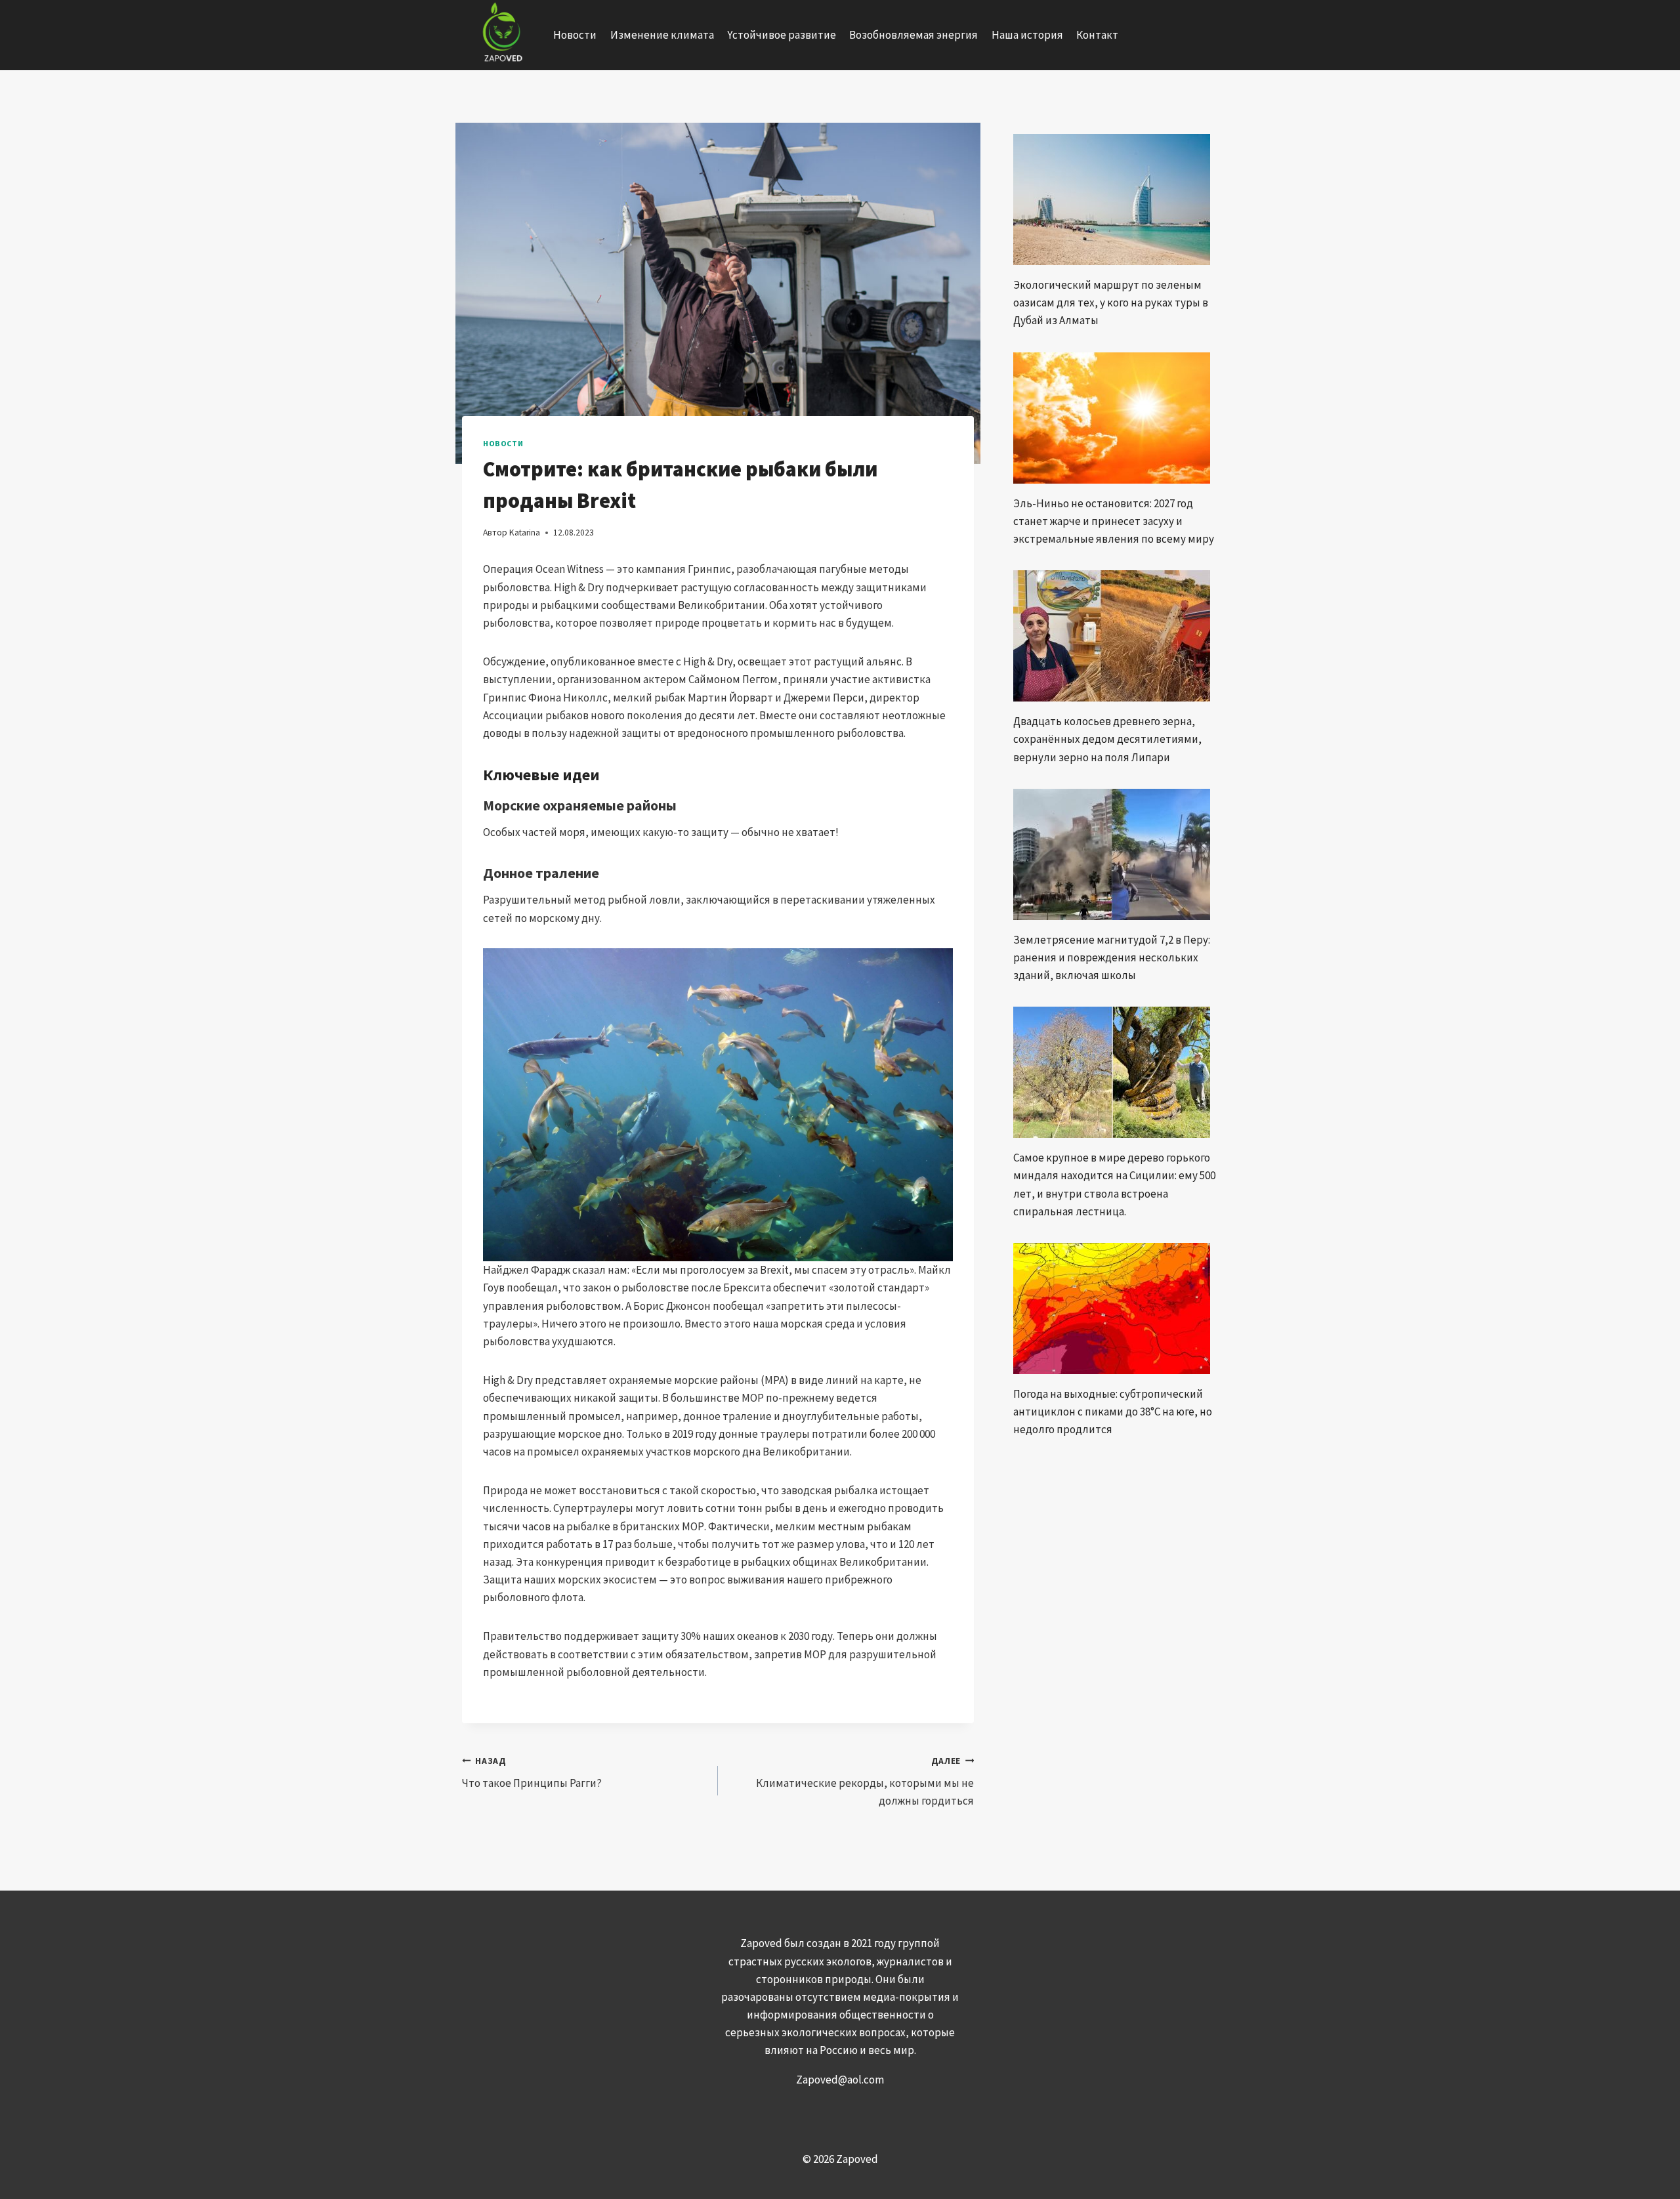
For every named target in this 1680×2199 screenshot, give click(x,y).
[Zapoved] (501, 35)
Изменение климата (662, 35)
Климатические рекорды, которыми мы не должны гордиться (865, 1782)
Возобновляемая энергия (913, 35)
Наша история (1027, 35)
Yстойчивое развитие (782, 35)
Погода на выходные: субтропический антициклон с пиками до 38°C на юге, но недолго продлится (1113, 1412)
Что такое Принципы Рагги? (532, 1773)
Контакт (1097, 35)
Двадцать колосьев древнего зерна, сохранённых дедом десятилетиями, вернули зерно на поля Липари (1107, 739)
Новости (575, 35)
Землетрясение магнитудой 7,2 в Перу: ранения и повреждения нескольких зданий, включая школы (1112, 957)
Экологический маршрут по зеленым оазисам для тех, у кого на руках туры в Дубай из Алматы (1111, 303)
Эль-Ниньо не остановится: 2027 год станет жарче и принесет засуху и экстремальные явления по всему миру (1114, 521)
